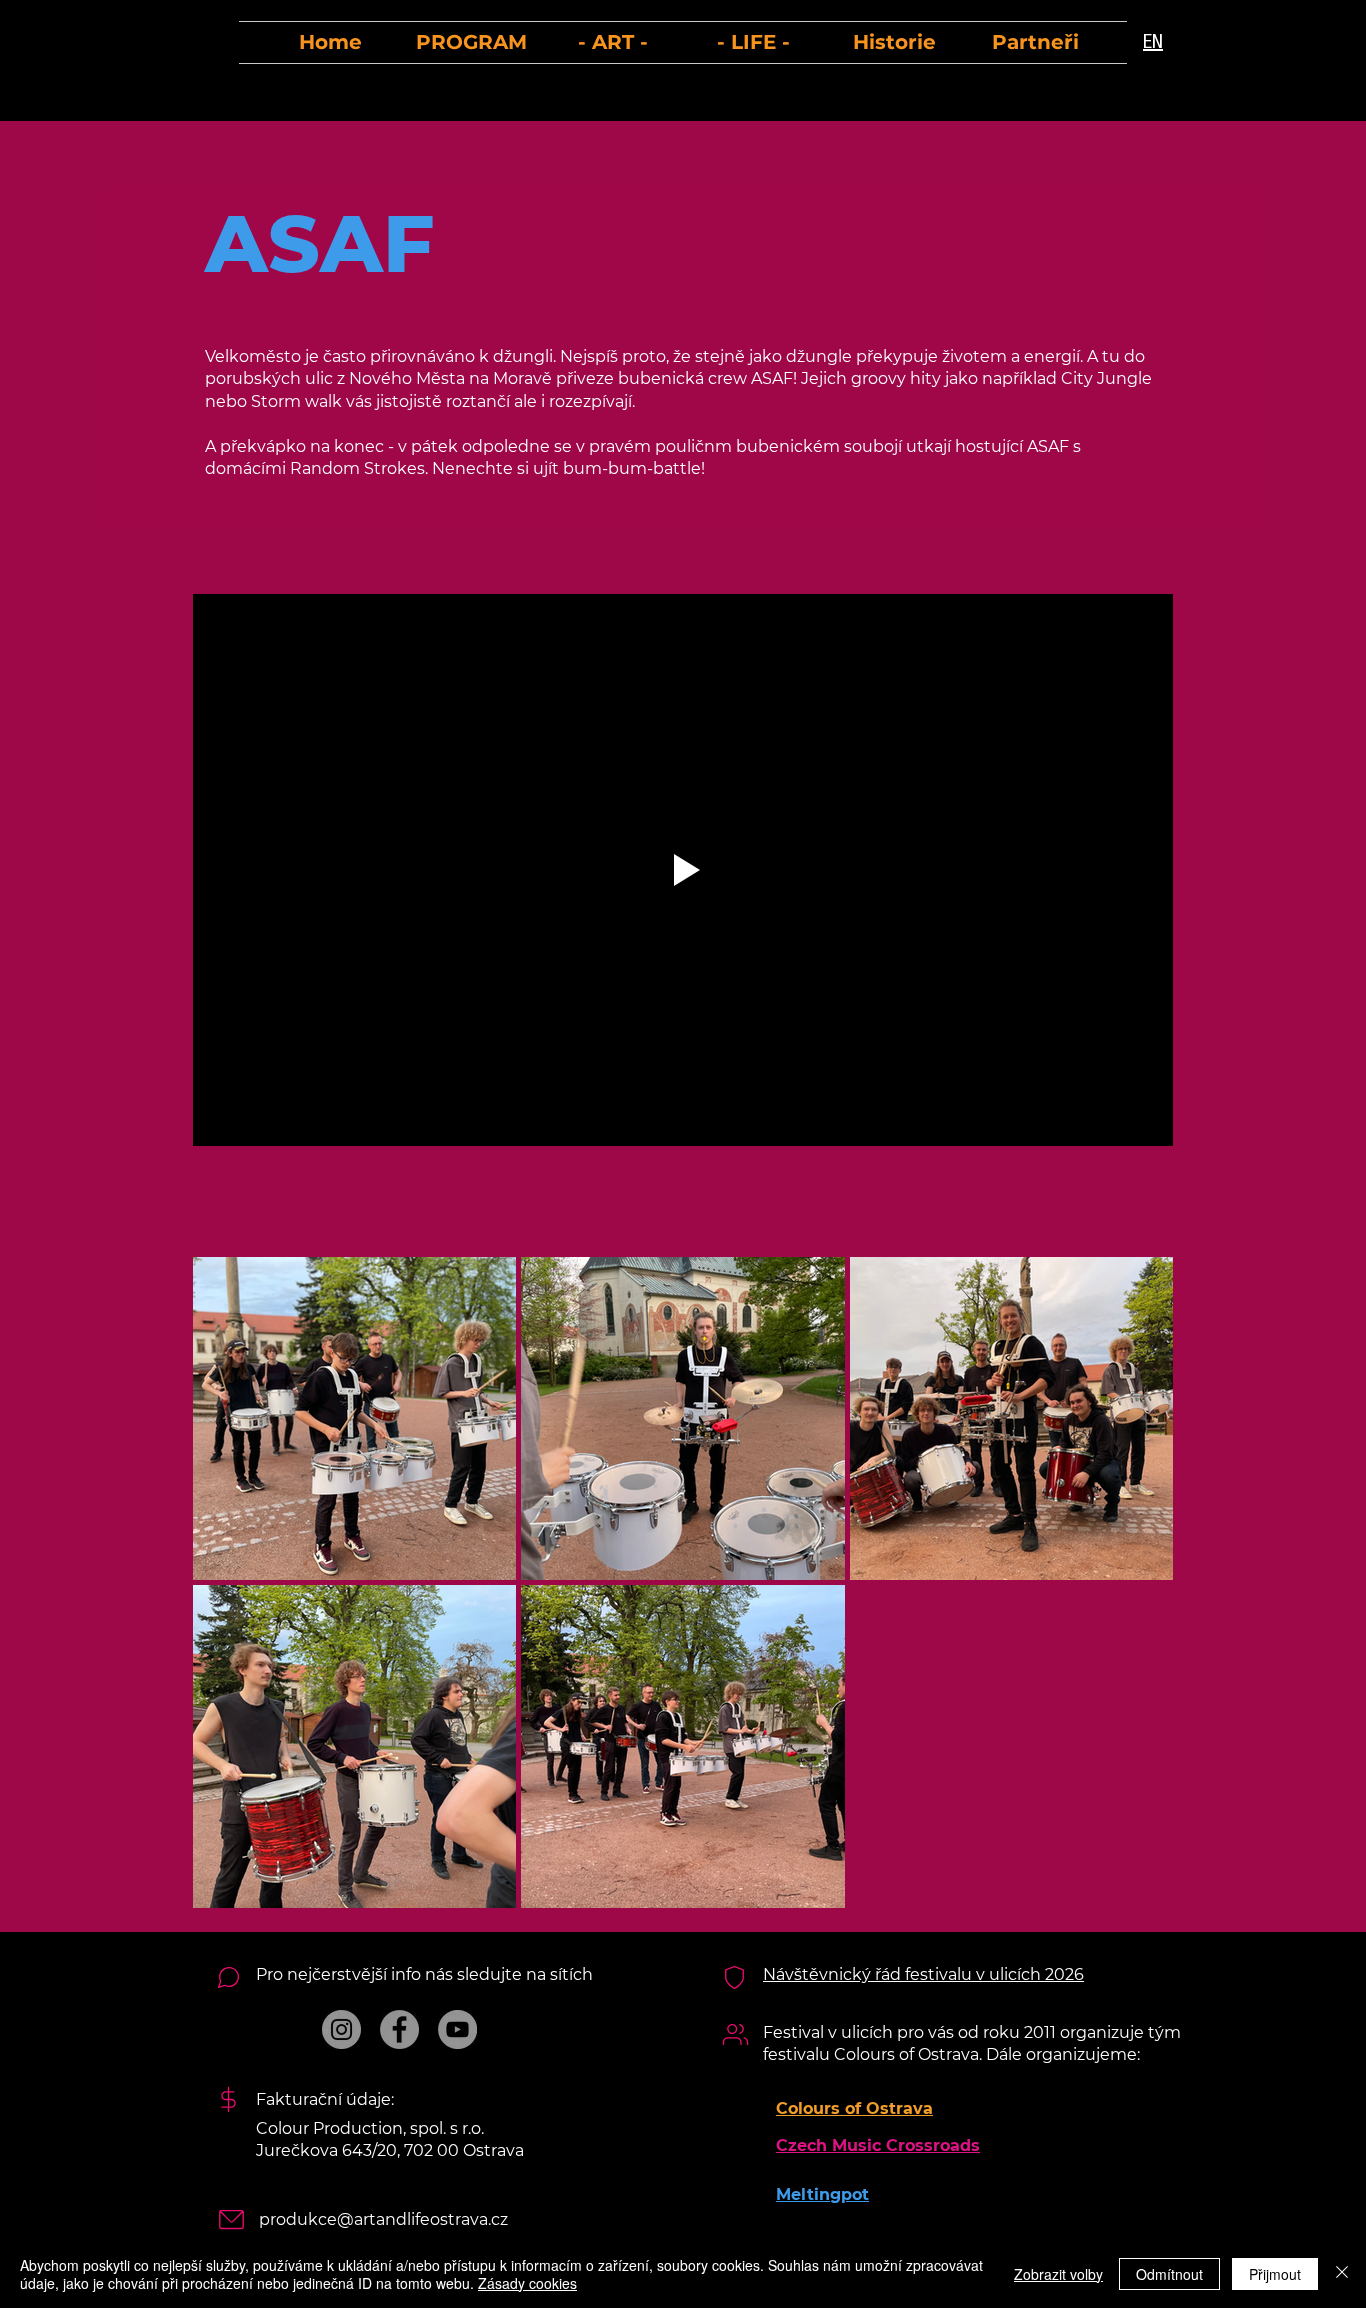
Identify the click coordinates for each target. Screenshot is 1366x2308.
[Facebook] (399, 2029)
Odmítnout (1169, 2274)
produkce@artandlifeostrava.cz (383, 2219)
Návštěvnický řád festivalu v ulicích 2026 (923, 1974)
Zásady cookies (527, 2283)
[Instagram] (341, 2029)
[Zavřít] (1342, 2274)
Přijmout (1275, 2274)
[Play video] (683, 869)
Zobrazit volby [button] (1058, 2274)
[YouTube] (457, 2029)
